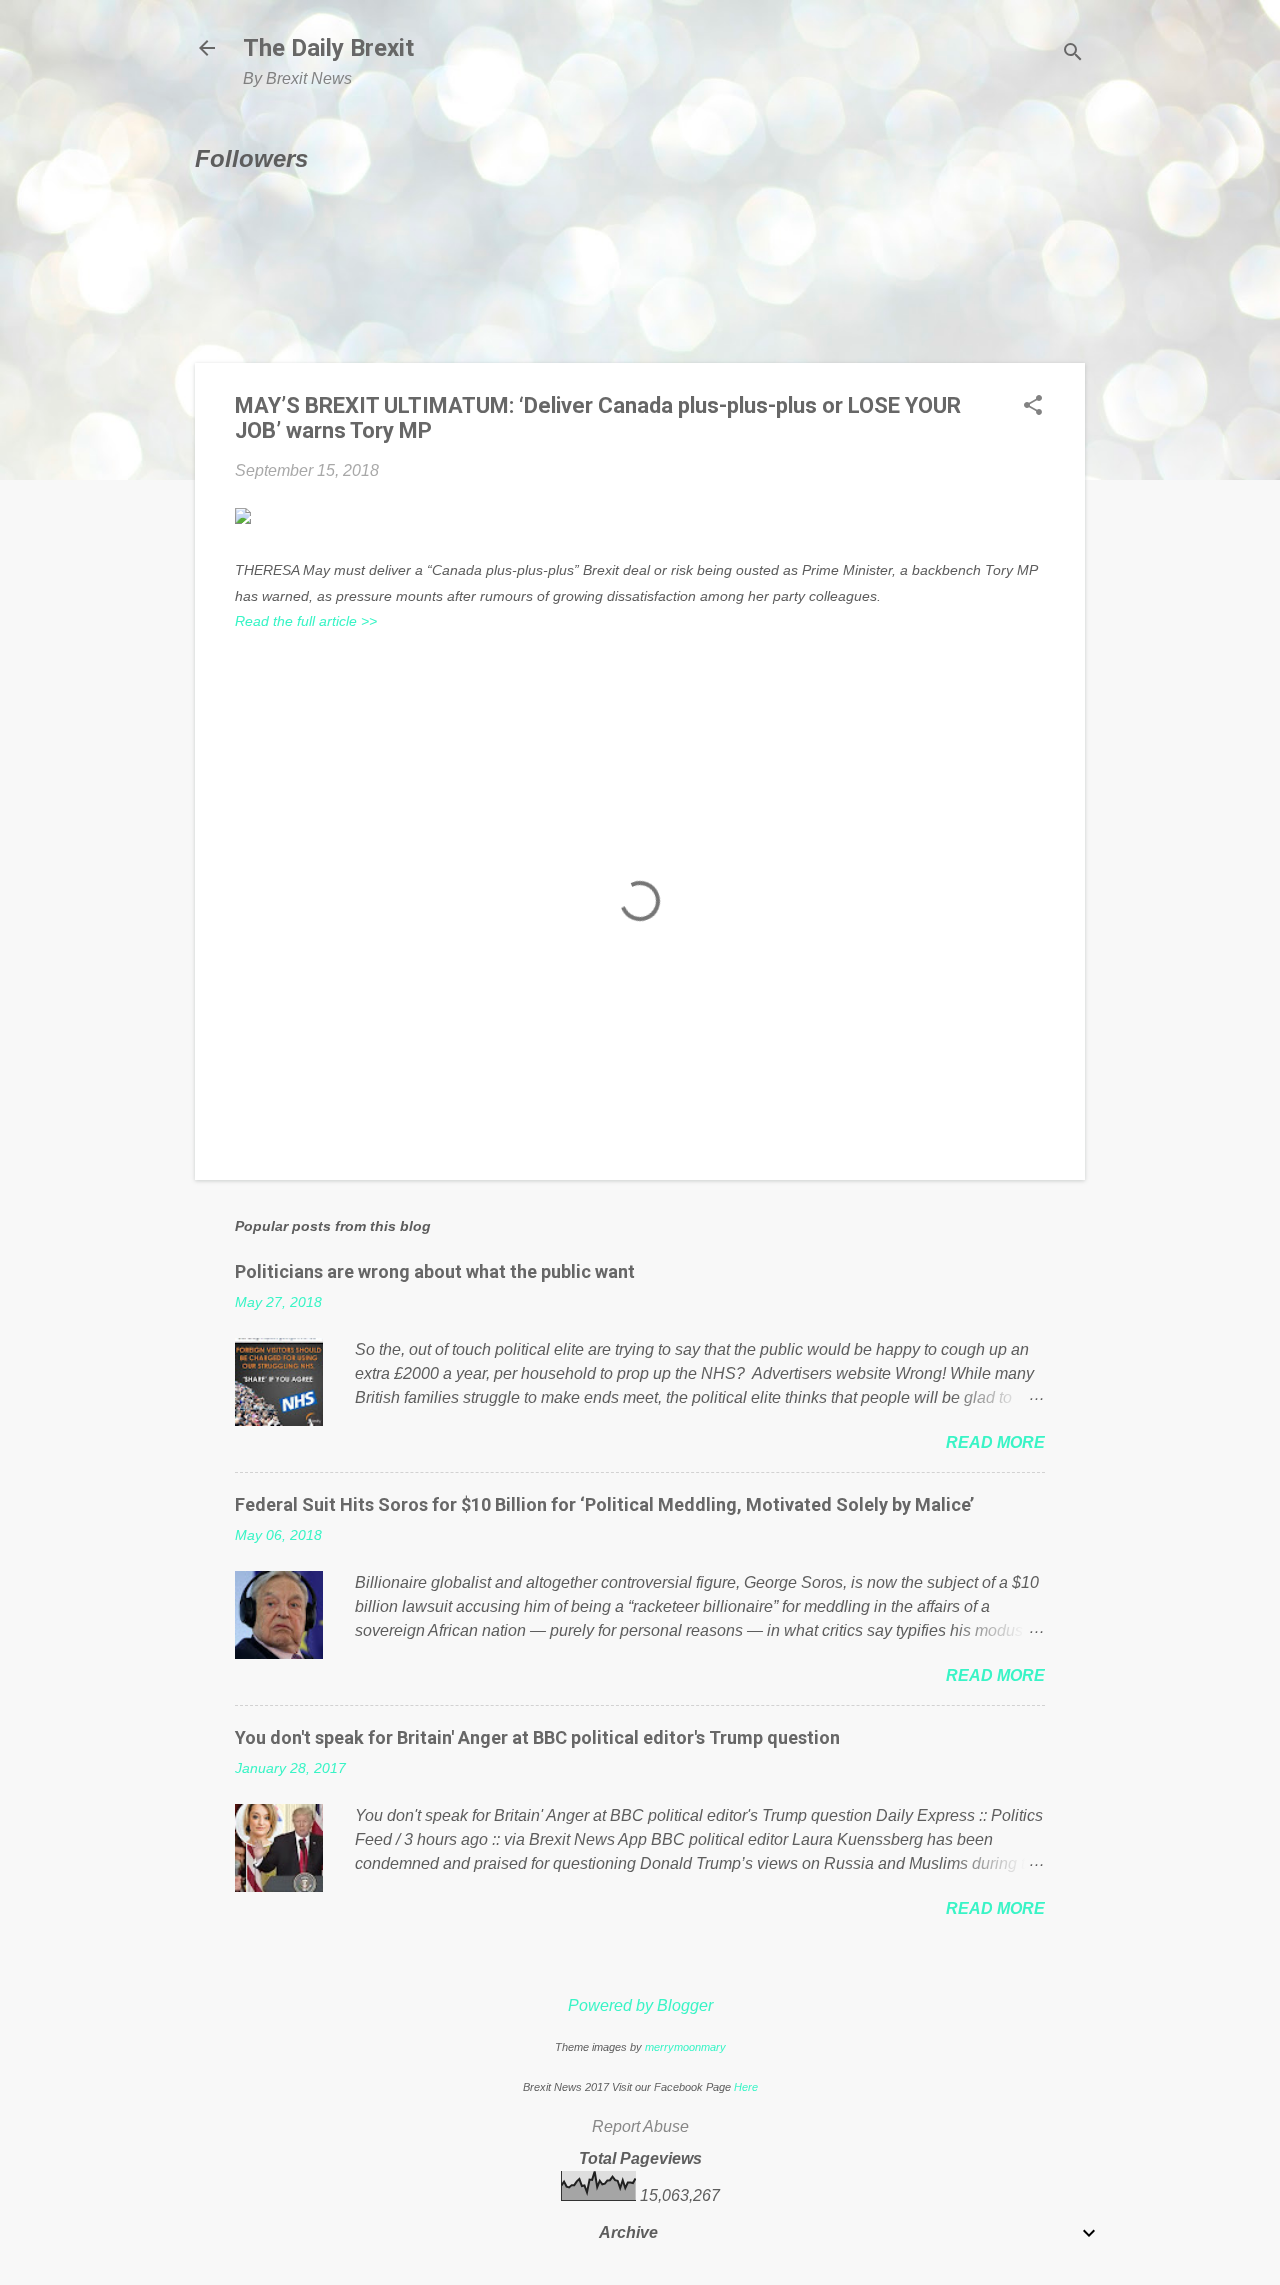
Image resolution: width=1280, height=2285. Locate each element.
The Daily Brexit (328, 48)
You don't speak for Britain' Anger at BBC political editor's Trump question (537, 1737)
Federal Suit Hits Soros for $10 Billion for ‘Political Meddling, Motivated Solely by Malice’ (604, 1504)
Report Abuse (640, 2126)
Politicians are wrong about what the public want (435, 1271)
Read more (995, 1442)
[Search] (1073, 54)
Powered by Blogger (640, 2005)
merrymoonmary (685, 2047)
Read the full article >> (306, 621)
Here (746, 2087)
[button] (1033, 407)
